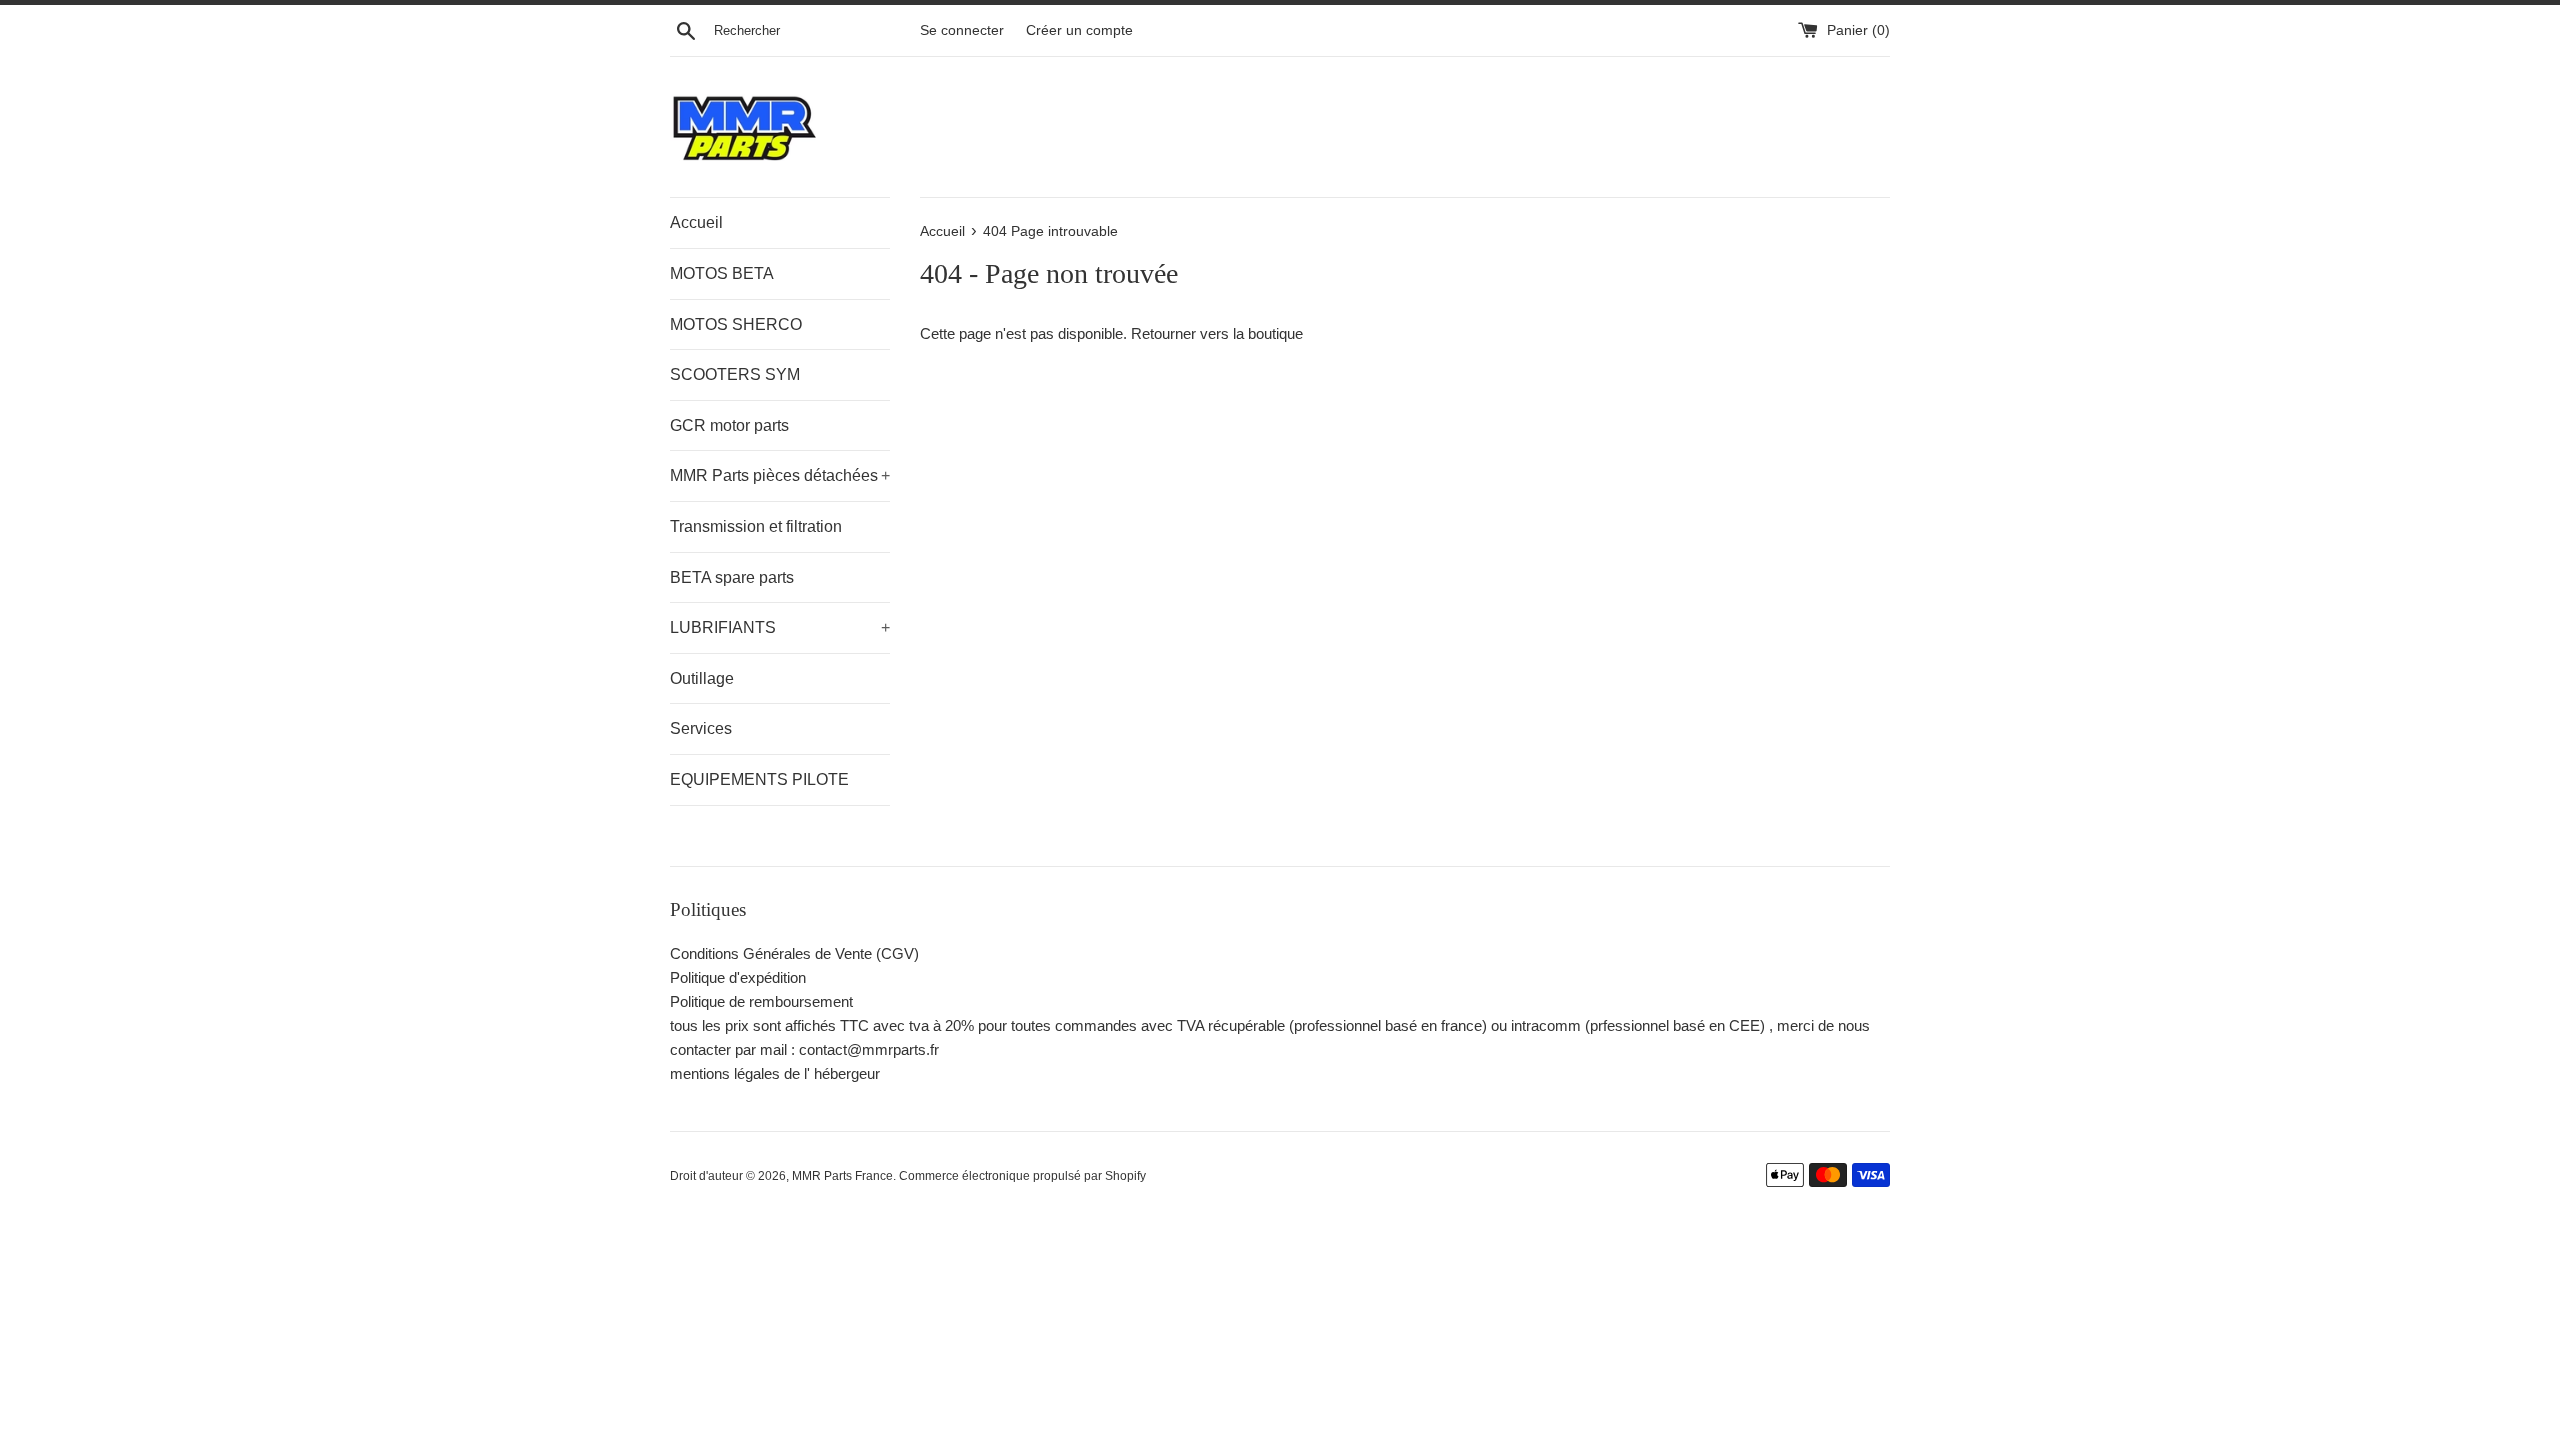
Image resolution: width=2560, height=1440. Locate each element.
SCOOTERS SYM (735, 374)
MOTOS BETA (722, 273)
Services (701, 728)
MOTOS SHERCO (736, 324)
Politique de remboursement (761, 1001)
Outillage (702, 678)
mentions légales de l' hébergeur (775, 1073)
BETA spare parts (732, 577)
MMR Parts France (842, 1176)
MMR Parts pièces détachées (780, 475)
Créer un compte (1079, 30)
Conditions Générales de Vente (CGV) (794, 953)
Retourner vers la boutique (1217, 333)
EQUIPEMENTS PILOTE (759, 779)
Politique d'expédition (738, 977)
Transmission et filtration (756, 526)
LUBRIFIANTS (780, 627)
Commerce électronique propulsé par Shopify (1022, 1176)
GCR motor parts (729, 425)
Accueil (696, 222)
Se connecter (962, 30)
